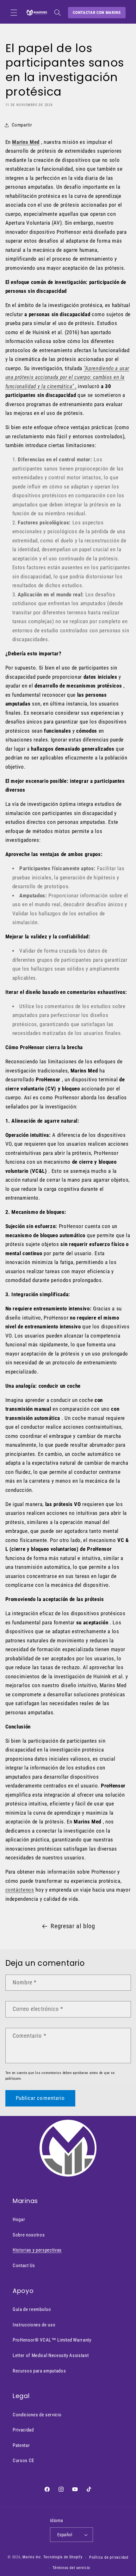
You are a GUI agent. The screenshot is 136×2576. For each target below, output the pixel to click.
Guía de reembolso (32, 2309)
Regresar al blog (73, 1926)
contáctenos (20, 1890)
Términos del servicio (71, 2568)
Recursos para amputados (39, 2371)
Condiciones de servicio (37, 2415)
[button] (14, 13)
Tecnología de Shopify (63, 2557)
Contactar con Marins (97, 12)
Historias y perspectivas (37, 2250)
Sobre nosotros (29, 2235)
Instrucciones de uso (34, 2325)
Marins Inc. (32, 2557)
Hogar (19, 2219)
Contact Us (24, 2266)
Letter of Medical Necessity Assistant (51, 2355)
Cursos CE (23, 2461)
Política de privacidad (109, 2557)
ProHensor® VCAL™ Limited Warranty (52, 2340)
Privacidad (23, 2430)
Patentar (21, 2445)
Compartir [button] (22, 125)
